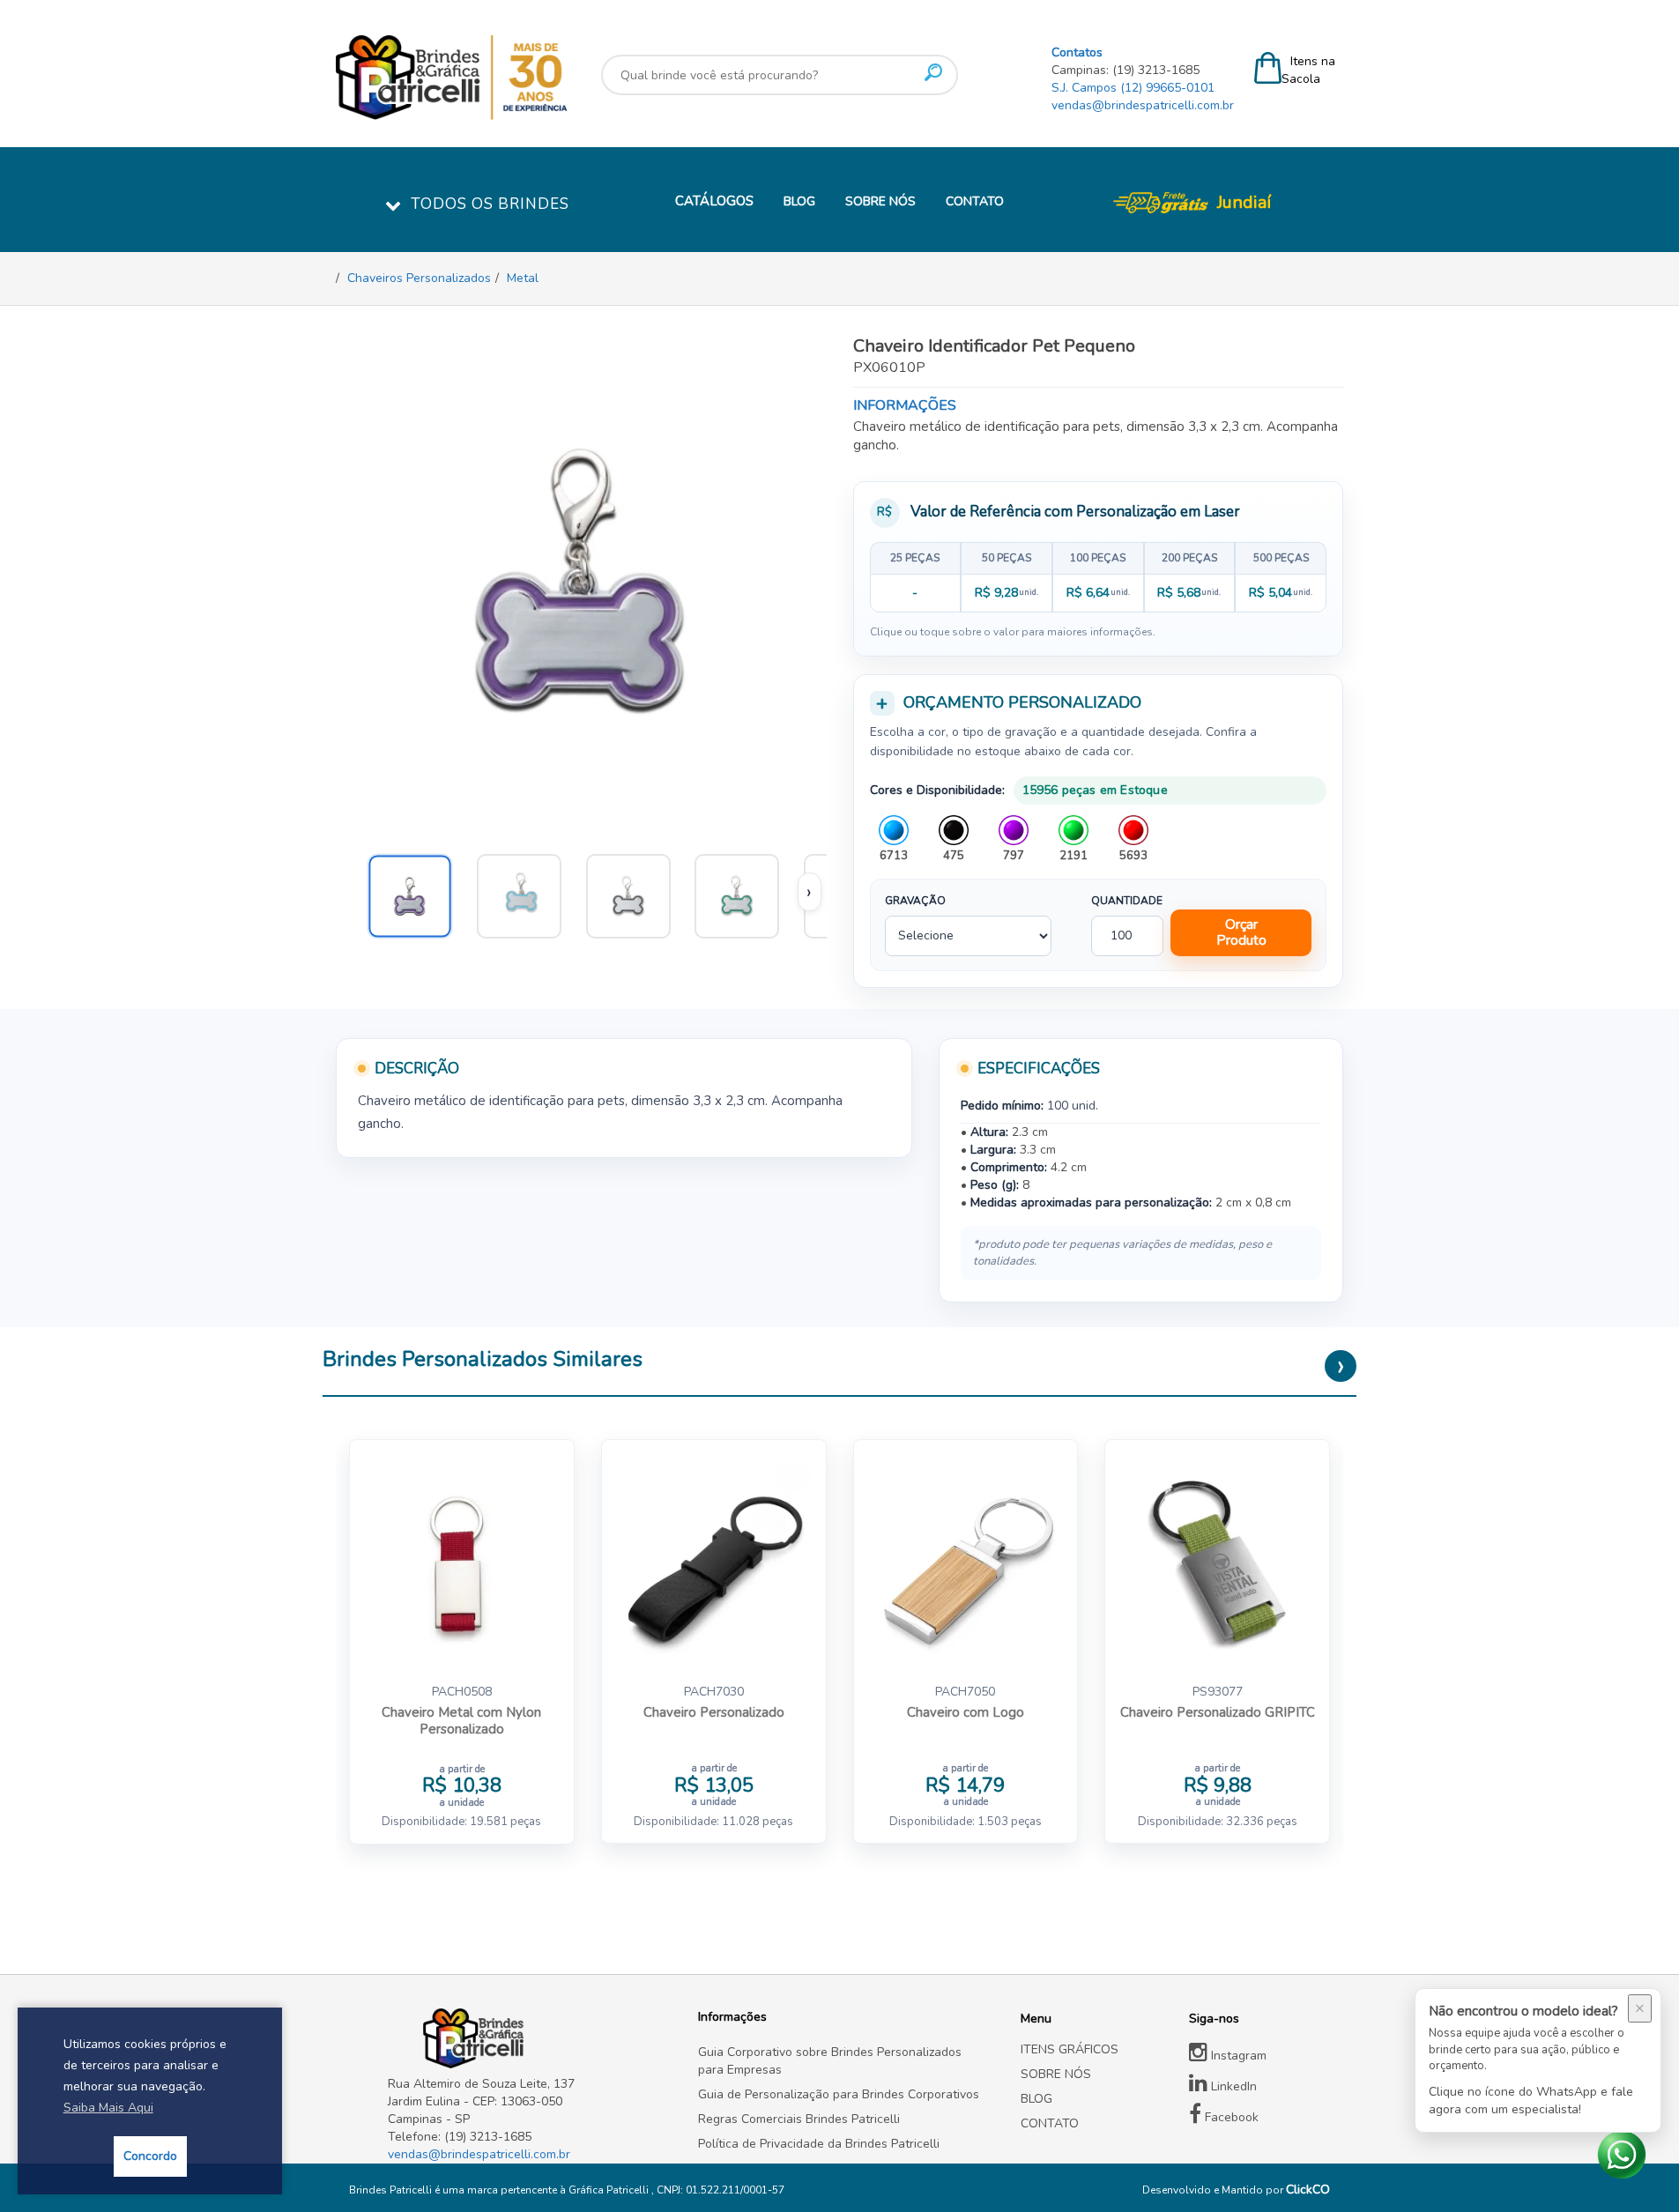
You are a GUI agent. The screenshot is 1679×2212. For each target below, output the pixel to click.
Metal (523, 278)
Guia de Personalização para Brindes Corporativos (839, 2094)
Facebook (1230, 2117)
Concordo (150, 2156)
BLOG (799, 201)
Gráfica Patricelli (610, 2190)
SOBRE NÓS (880, 201)
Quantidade (1127, 901)
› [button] (809, 892)
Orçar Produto (1241, 932)
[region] (1099, 577)
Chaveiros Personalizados (419, 278)
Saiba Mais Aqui (108, 2108)
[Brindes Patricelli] (530, 2038)
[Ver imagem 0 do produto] (418, 892)
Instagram (1237, 2056)
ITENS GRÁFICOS (1070, 2049)
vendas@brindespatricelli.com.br (1143, 105)
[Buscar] (933, 72)
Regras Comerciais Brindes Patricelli (799, 2119)
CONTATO (975, 201)
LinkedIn (1232, 2086)
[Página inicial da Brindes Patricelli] (504, 78)
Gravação (915, 901)
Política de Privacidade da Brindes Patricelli (819, 2144)
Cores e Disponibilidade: (937, 790)
